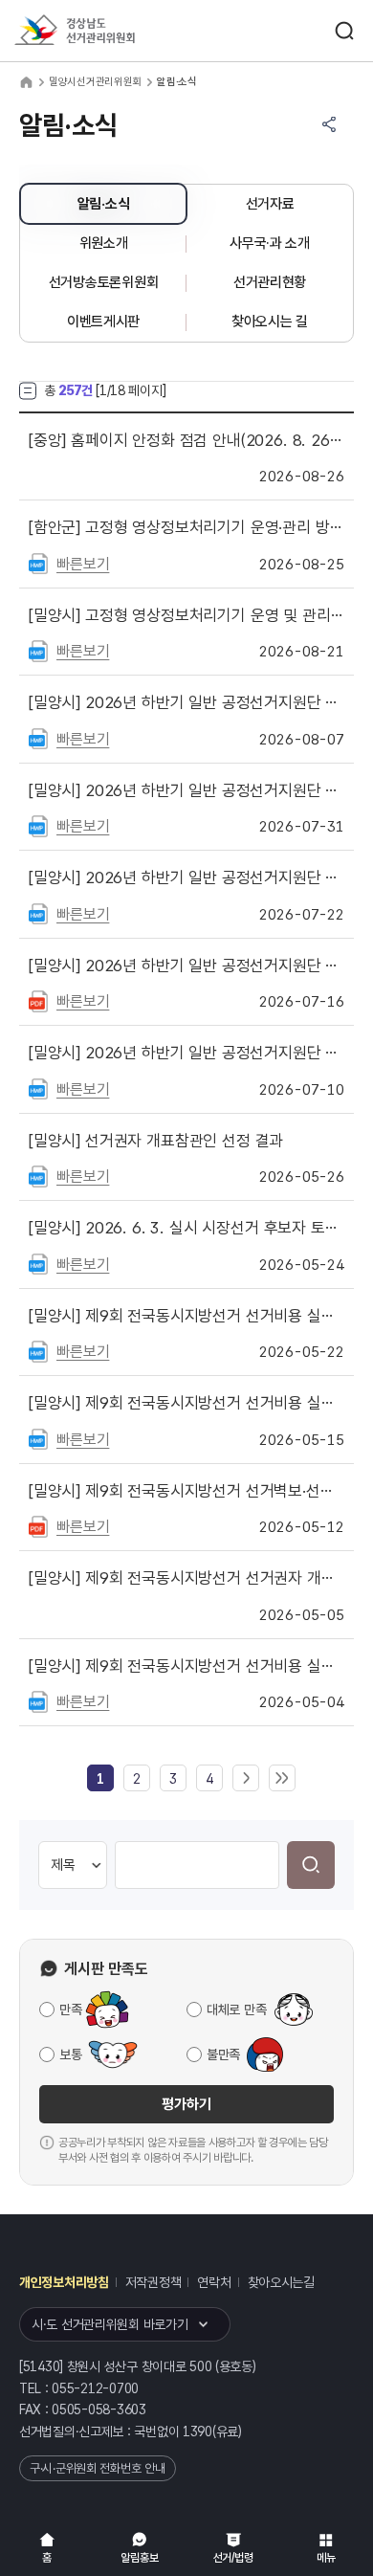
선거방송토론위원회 (103, 282)
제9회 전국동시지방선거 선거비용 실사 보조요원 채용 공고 (186, 1666)
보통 (70, 2054)
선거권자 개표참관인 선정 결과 (156, 1141)
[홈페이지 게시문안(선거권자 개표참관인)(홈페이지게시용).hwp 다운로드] (38, 1175)
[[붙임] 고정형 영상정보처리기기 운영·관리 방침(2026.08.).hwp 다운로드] (38, 563)
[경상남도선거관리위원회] (110, 31)
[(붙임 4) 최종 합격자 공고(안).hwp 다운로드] (38, 1350)
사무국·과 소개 (270, 243)
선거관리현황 (270, 282)
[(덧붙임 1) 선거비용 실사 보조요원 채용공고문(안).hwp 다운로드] (38, 1700)
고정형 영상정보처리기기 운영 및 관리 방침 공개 (186, 615)
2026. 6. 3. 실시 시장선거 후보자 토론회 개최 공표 (186, 1228)
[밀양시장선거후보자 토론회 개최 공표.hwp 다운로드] (38, 1263)
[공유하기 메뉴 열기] (329, 124)
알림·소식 (104, 204)
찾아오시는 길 (270, 322)
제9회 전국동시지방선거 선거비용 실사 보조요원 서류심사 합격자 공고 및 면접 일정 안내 (186, 1403)
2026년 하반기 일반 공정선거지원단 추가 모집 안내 (186, 877)
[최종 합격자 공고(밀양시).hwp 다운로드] (38, 738)
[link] (100, 1779)
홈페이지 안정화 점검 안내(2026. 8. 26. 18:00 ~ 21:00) (186, 440)
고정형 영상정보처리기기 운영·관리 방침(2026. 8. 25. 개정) (186, 527)
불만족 (223, 2054)
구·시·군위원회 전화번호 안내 (98, 2468)
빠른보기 (83, 564)
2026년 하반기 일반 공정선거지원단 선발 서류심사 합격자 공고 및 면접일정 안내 (186, 790)
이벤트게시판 (103, 322)
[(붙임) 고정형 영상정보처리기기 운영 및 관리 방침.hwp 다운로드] (38, 650)
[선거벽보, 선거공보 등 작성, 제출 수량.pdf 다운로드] (38, 1525)
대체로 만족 (236, 2010)
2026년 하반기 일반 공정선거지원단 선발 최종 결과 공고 (186, 966)
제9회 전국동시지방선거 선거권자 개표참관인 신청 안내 (186, 1578)
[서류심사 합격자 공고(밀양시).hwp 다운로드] (38, 825)
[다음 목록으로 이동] (246, 1779)
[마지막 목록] (282, 1779)
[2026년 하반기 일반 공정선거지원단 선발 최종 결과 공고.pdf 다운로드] (38, 1000)
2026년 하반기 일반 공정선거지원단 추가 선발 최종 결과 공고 (186, 702)
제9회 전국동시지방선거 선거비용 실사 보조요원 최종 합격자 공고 (186, 1316)
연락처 (214, 2282)
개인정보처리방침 (64, 2282)
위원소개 (104, 243)
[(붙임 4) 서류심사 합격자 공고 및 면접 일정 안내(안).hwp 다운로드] (38, 1438)
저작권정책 (154, 2282)
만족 (70, 2010)
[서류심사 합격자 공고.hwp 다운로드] (38, 1088)
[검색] (311, 1865)
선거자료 (270, 204)
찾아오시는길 (281, 2282)
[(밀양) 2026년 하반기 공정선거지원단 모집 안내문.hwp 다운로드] (38, 913)
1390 (197, 2432)
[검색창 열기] (344, 31)
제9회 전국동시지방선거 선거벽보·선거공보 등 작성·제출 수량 (186, 1491)
